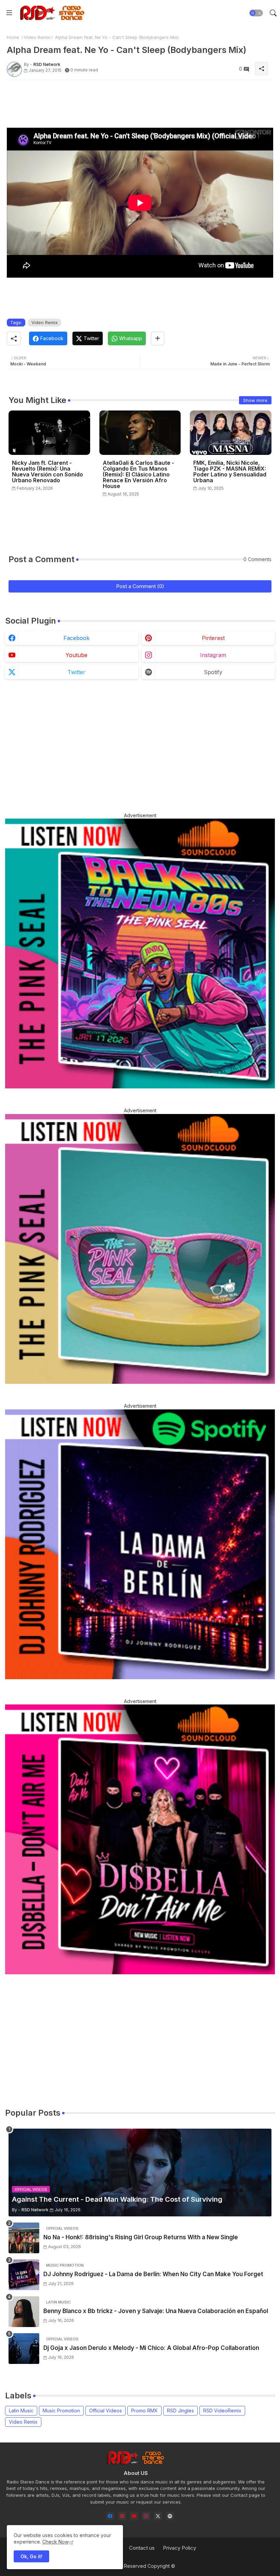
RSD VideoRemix (222, 2411)
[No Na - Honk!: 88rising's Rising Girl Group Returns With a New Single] (24, 2238)
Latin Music (21, 2411)
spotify (213, 672)
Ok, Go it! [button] (31, 2556)
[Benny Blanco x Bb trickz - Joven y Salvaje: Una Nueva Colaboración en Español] (24, 2312)
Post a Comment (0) (140, 586)
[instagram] (146, 2516)
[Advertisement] (131, 100)
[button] (256, 13)
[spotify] (170, 2516)
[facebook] (110, 2516)
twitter (76, 672)
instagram (213, 655)
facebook (76, 638)
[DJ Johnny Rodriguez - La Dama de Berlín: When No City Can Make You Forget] (24, 2275)
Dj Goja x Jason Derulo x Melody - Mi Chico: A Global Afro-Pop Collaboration (151, 2348)
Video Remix (37, 37)
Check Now (55, 2542)
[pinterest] (122, 2516)
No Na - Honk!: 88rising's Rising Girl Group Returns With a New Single (141, 2237)
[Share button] (158, 338)
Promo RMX (144, 2411)
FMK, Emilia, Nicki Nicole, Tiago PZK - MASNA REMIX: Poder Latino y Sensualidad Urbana (230, 472)
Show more (255, 400)
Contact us (142, 2548)
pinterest (213, 638)
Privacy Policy (179, 2548)
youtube (76, 655)
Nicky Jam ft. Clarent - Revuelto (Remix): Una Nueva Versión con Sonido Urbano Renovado (47, 472)
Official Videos (106, 2411)
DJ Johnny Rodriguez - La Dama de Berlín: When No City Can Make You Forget (153, 2274)
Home (13, 37)
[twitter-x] (158, 2516)
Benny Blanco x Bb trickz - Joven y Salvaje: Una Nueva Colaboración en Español (156, 2311)
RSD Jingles (180, 2411)
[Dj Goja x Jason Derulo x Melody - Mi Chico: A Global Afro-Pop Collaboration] (24, 2349)
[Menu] (9, 13)
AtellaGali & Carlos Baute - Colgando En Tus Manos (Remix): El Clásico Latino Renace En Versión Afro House (138, 475)
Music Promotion (61, 2411)
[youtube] (134, 2516)
